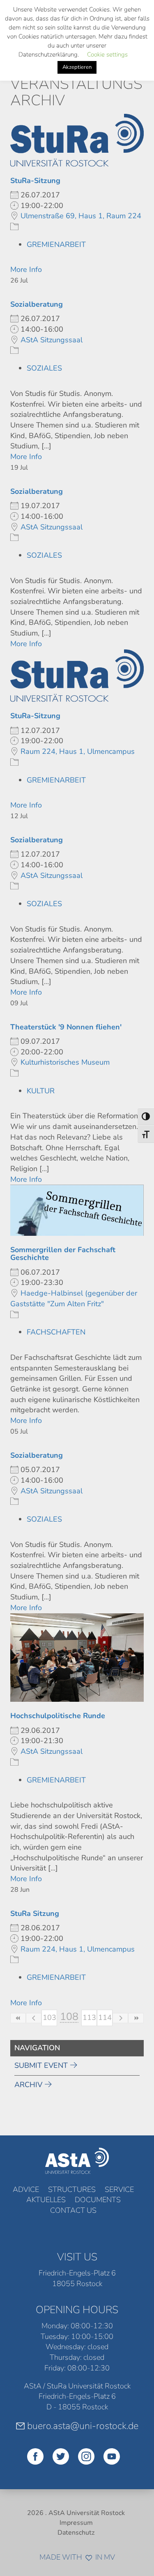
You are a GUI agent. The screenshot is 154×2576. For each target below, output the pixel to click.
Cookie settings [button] (107, 54)
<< (18, 2018)
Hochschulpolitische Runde (58, 1716)
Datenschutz (76, 2533)
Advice (26, 2189)
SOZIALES (44, 368)
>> (136, 2018)
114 (105, 2017)
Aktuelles (46, 2200)
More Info (26, 269)
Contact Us (73, 2210)
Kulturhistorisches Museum (65, 1062)
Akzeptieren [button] (77, 67)
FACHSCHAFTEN (56, 1332)
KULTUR (41, 1091)
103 (49, 2017)
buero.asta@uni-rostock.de (83, 2426)
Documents (98, 2200)
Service (119, 2189)
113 (89, 2017)
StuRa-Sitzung (35, 181)
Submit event (41, 2065)
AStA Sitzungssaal (52, 340)
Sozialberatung (37, 304)
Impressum (76, 2523)
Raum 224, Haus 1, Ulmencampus (78, 751)
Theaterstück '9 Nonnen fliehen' (66, 1027)
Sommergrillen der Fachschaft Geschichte (63, 1254)
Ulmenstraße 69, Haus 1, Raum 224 (81, 216)
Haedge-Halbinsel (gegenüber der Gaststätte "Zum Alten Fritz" (74, 1298)
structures (72, 2189)
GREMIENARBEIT (56, 244)
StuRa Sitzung (35, 1913)
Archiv (28, 2085)
